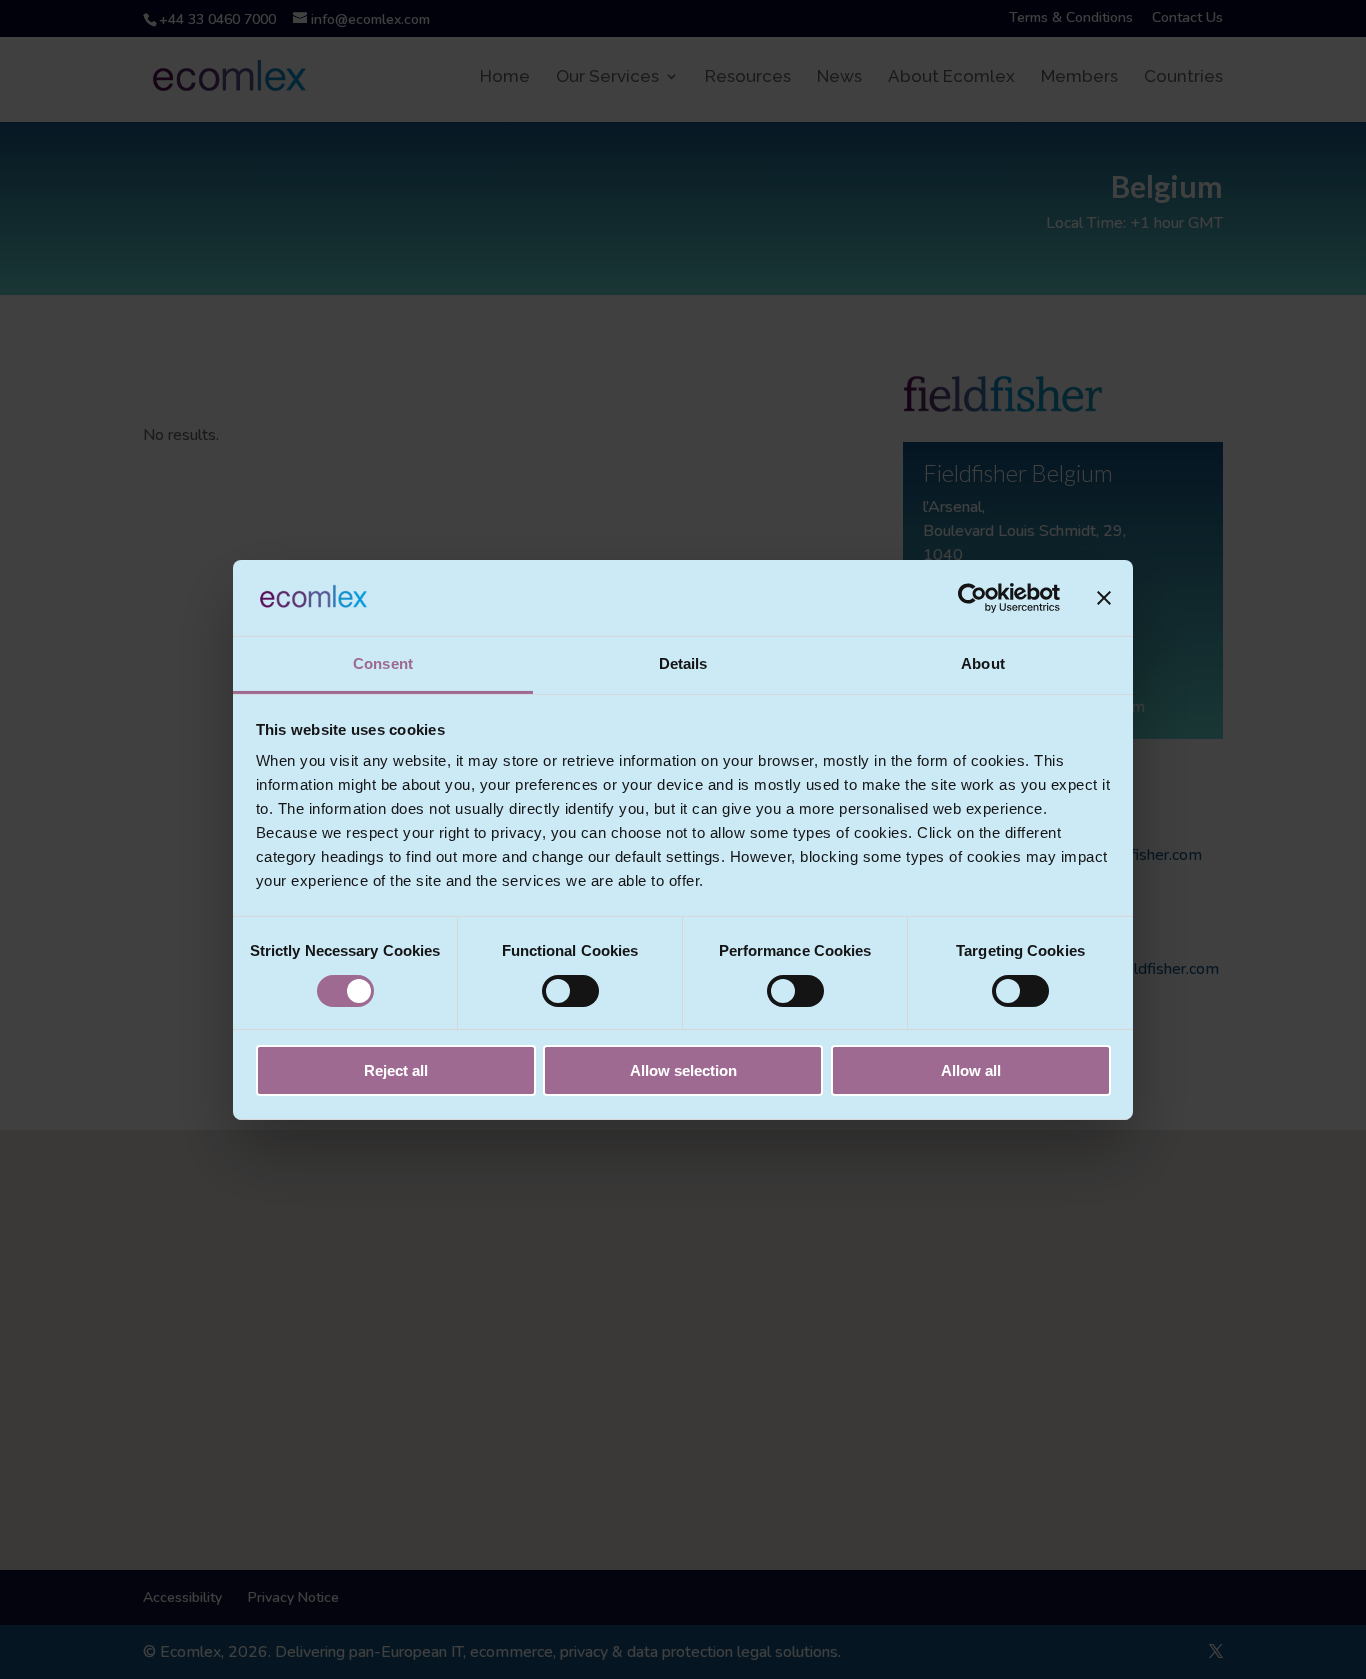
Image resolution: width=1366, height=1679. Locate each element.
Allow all (971, 1070)
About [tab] (983, 663)
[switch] (570, 991)
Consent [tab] (383, 663)
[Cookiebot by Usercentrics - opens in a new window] (972, 598)
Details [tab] (683, 663)
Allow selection (683, 1070)
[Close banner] (1104, 598)
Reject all (396, 1070)
